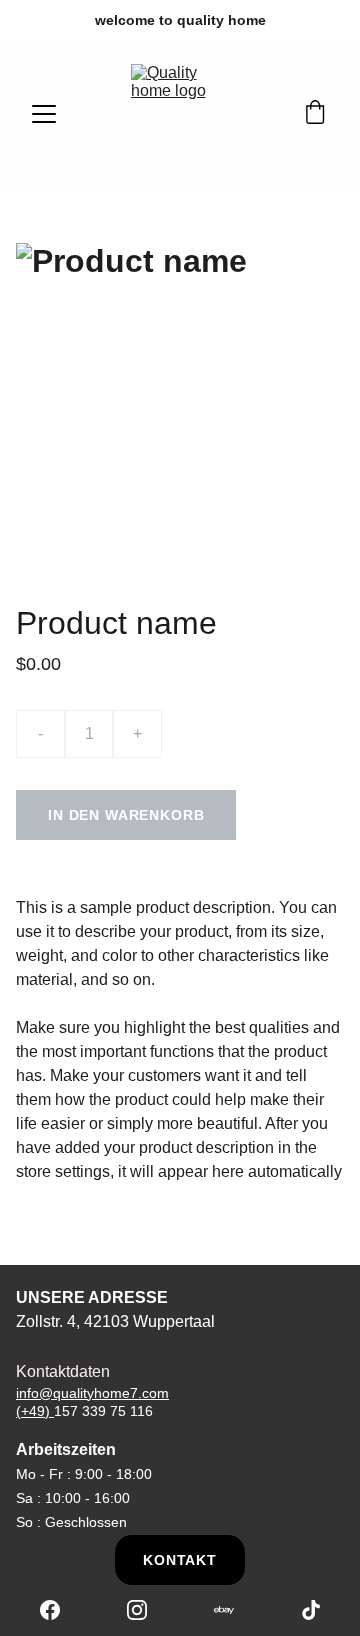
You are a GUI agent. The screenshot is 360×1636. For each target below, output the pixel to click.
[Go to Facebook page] (60, 1610)
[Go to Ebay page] (234, 1610)
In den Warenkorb (126, 815)
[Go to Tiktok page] (311, 1610)
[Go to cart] (315, 114)
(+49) (35, 1411)
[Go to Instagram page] (147, 1610)
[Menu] (44, 114)
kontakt (180, 1560)
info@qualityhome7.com (92, 1393)
